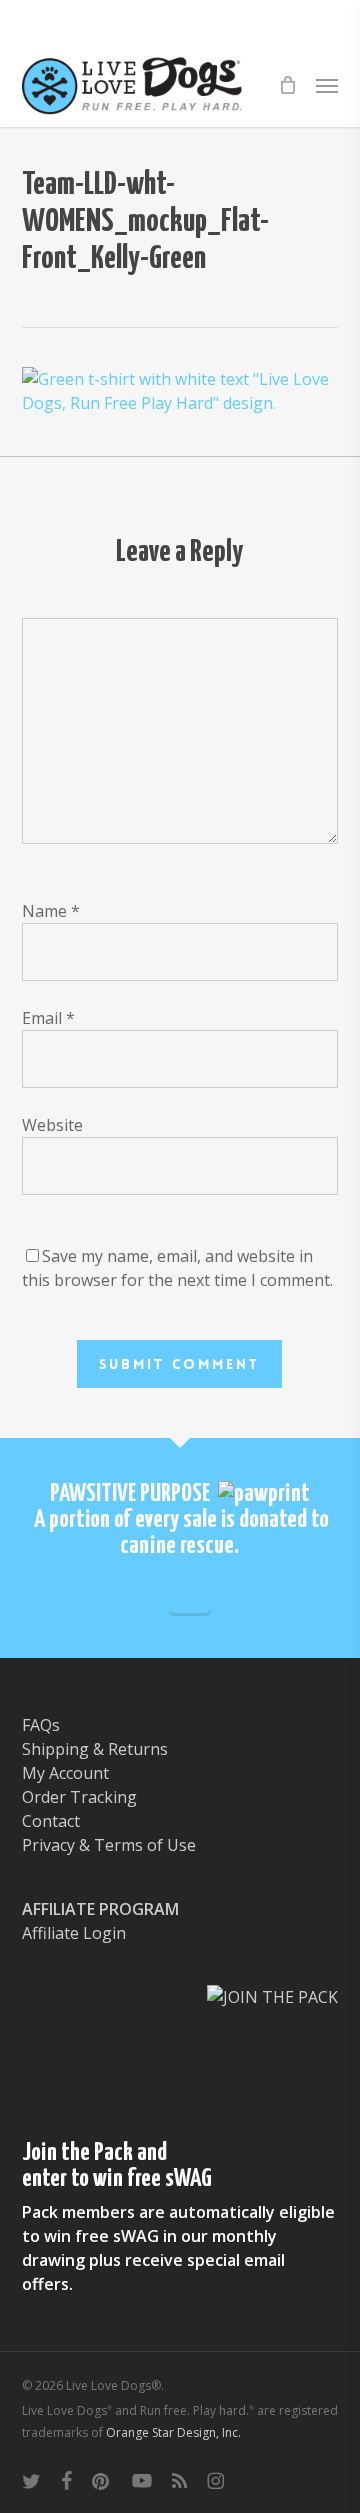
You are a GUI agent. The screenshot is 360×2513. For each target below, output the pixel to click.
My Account (65, 1773)
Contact (51, 1821)
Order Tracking (79, 1797)
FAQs (41, 1725)
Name (51, 911)
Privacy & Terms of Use (109, 1845)
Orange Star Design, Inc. (173, 2432)
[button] (327, 85)
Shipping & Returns (95, 1749)
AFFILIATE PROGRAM (100, 1909)
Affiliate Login (74, 1933)
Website (52, 1125)
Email (48, 1018)
